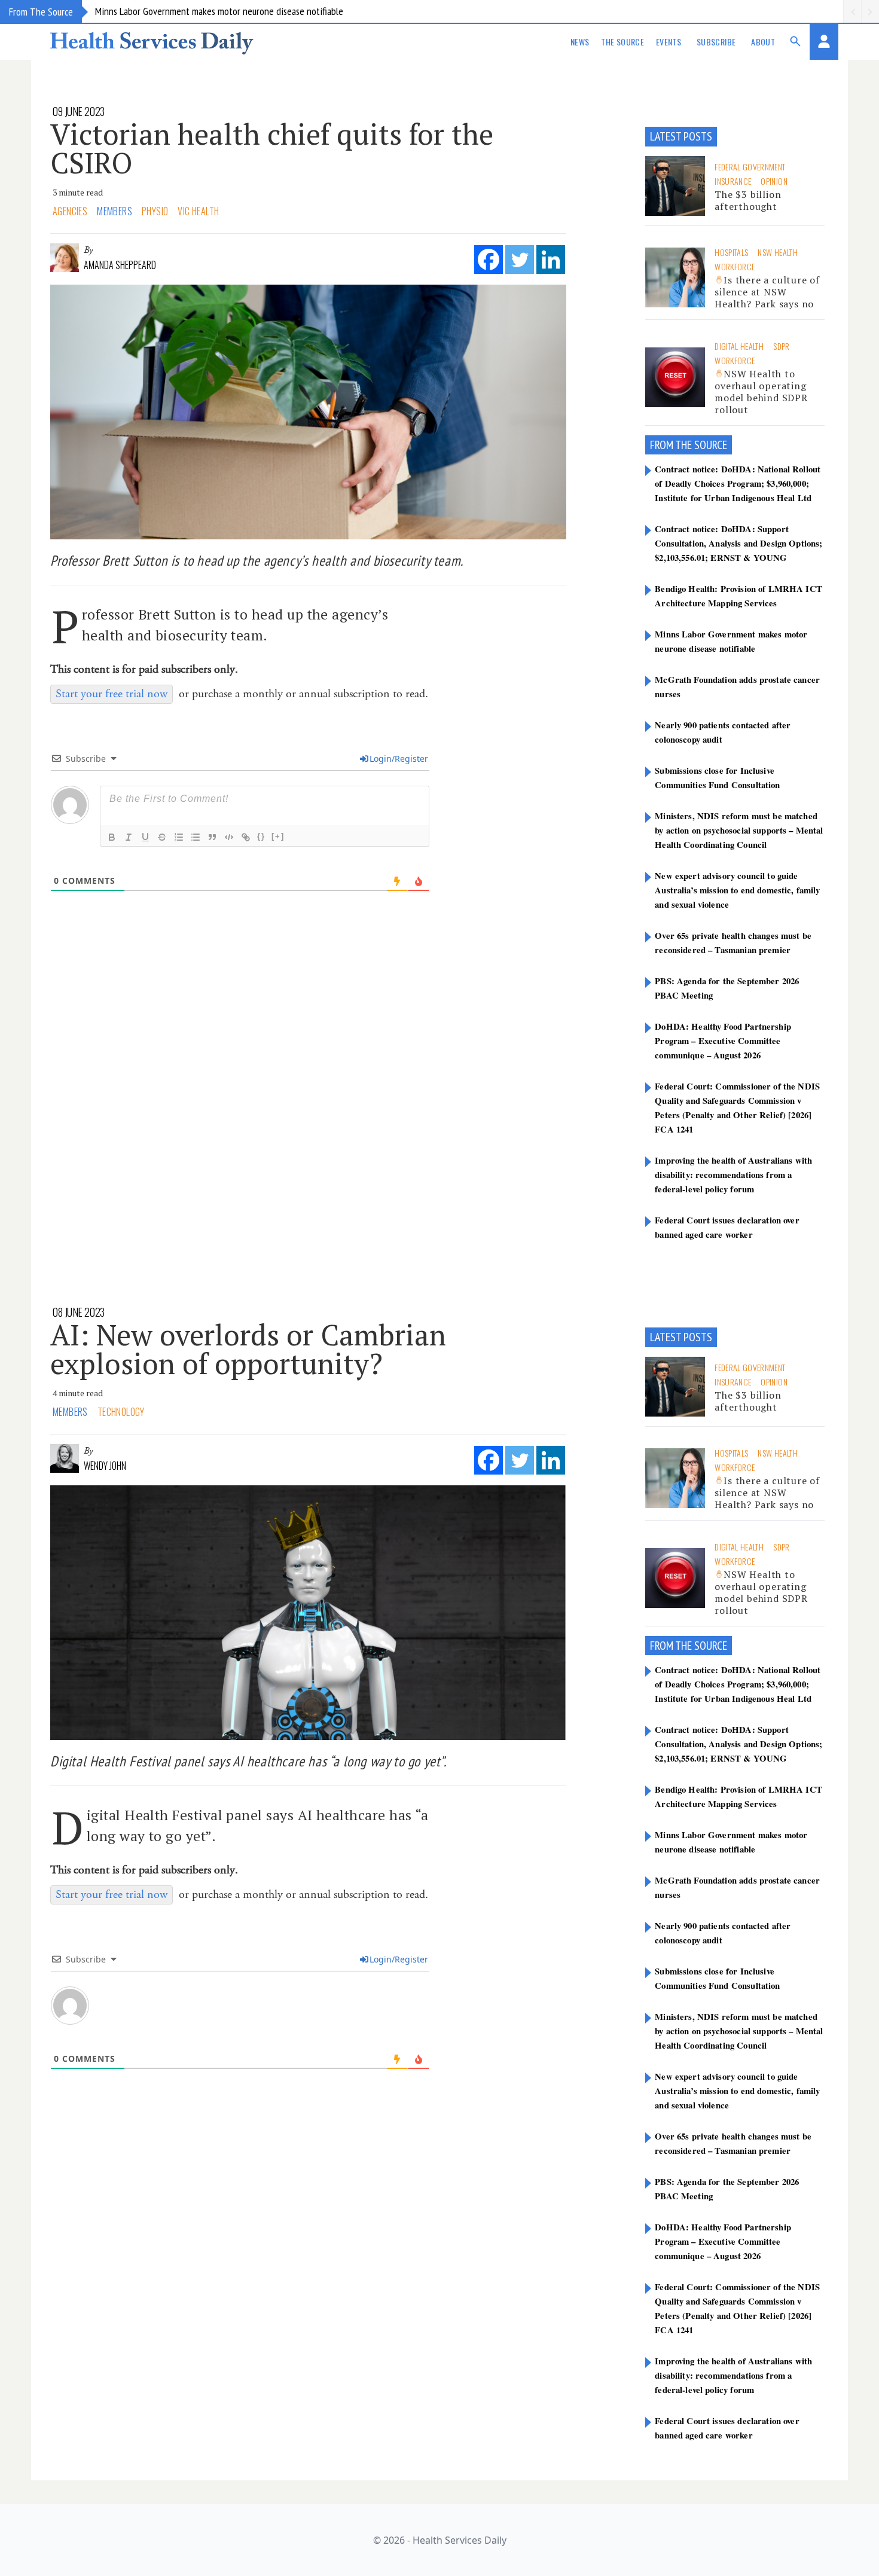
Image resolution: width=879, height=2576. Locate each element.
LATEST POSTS (681, 136)
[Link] (246, 837)
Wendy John (105, 1466)
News (580, 42)
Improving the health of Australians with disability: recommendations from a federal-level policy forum (733, 1174)
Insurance (733, 181)
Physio (155, 211)
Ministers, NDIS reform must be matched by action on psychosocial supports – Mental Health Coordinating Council (739, 830)
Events (669, 42)
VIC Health (198, 211)
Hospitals (731, 252)
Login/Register (399, 759)
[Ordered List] (179, 837)
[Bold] (112, 837)
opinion (774, 181)
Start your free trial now (112, 694)
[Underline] (145, 837)
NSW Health (778, 252)
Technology (121, 1412)
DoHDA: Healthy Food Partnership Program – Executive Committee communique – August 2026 (723, 1040)
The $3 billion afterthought (748, 200)
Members (115, 211)
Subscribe (716, 42)
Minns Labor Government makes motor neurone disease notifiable (219, 11)
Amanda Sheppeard (120, 265)
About (763, 42)
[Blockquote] (212, 837)
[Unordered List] (196, 837)
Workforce (735, 266)
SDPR (781, 346)
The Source (622, 42)
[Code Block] (229, 837)
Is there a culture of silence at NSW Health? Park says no (767, 292)
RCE (720, 445)
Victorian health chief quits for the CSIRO (272, 148)
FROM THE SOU (681, 445)
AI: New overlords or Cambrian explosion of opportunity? (248, 1349)
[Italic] (129, 837)
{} (261, 836)
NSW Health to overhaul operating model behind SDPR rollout (761, 392)
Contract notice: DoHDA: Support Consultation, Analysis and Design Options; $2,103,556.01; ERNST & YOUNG (738, 543)
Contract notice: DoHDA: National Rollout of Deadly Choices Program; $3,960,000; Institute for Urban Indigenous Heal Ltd (738, 483)
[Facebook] (489, 260)
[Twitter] (520, 260)
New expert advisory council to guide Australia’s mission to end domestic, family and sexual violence (737, 890)
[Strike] (162, 837)
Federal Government (750, 167)
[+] (278, 836)
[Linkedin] (551, 260)
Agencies (70, 211)
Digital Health (739, 346)
